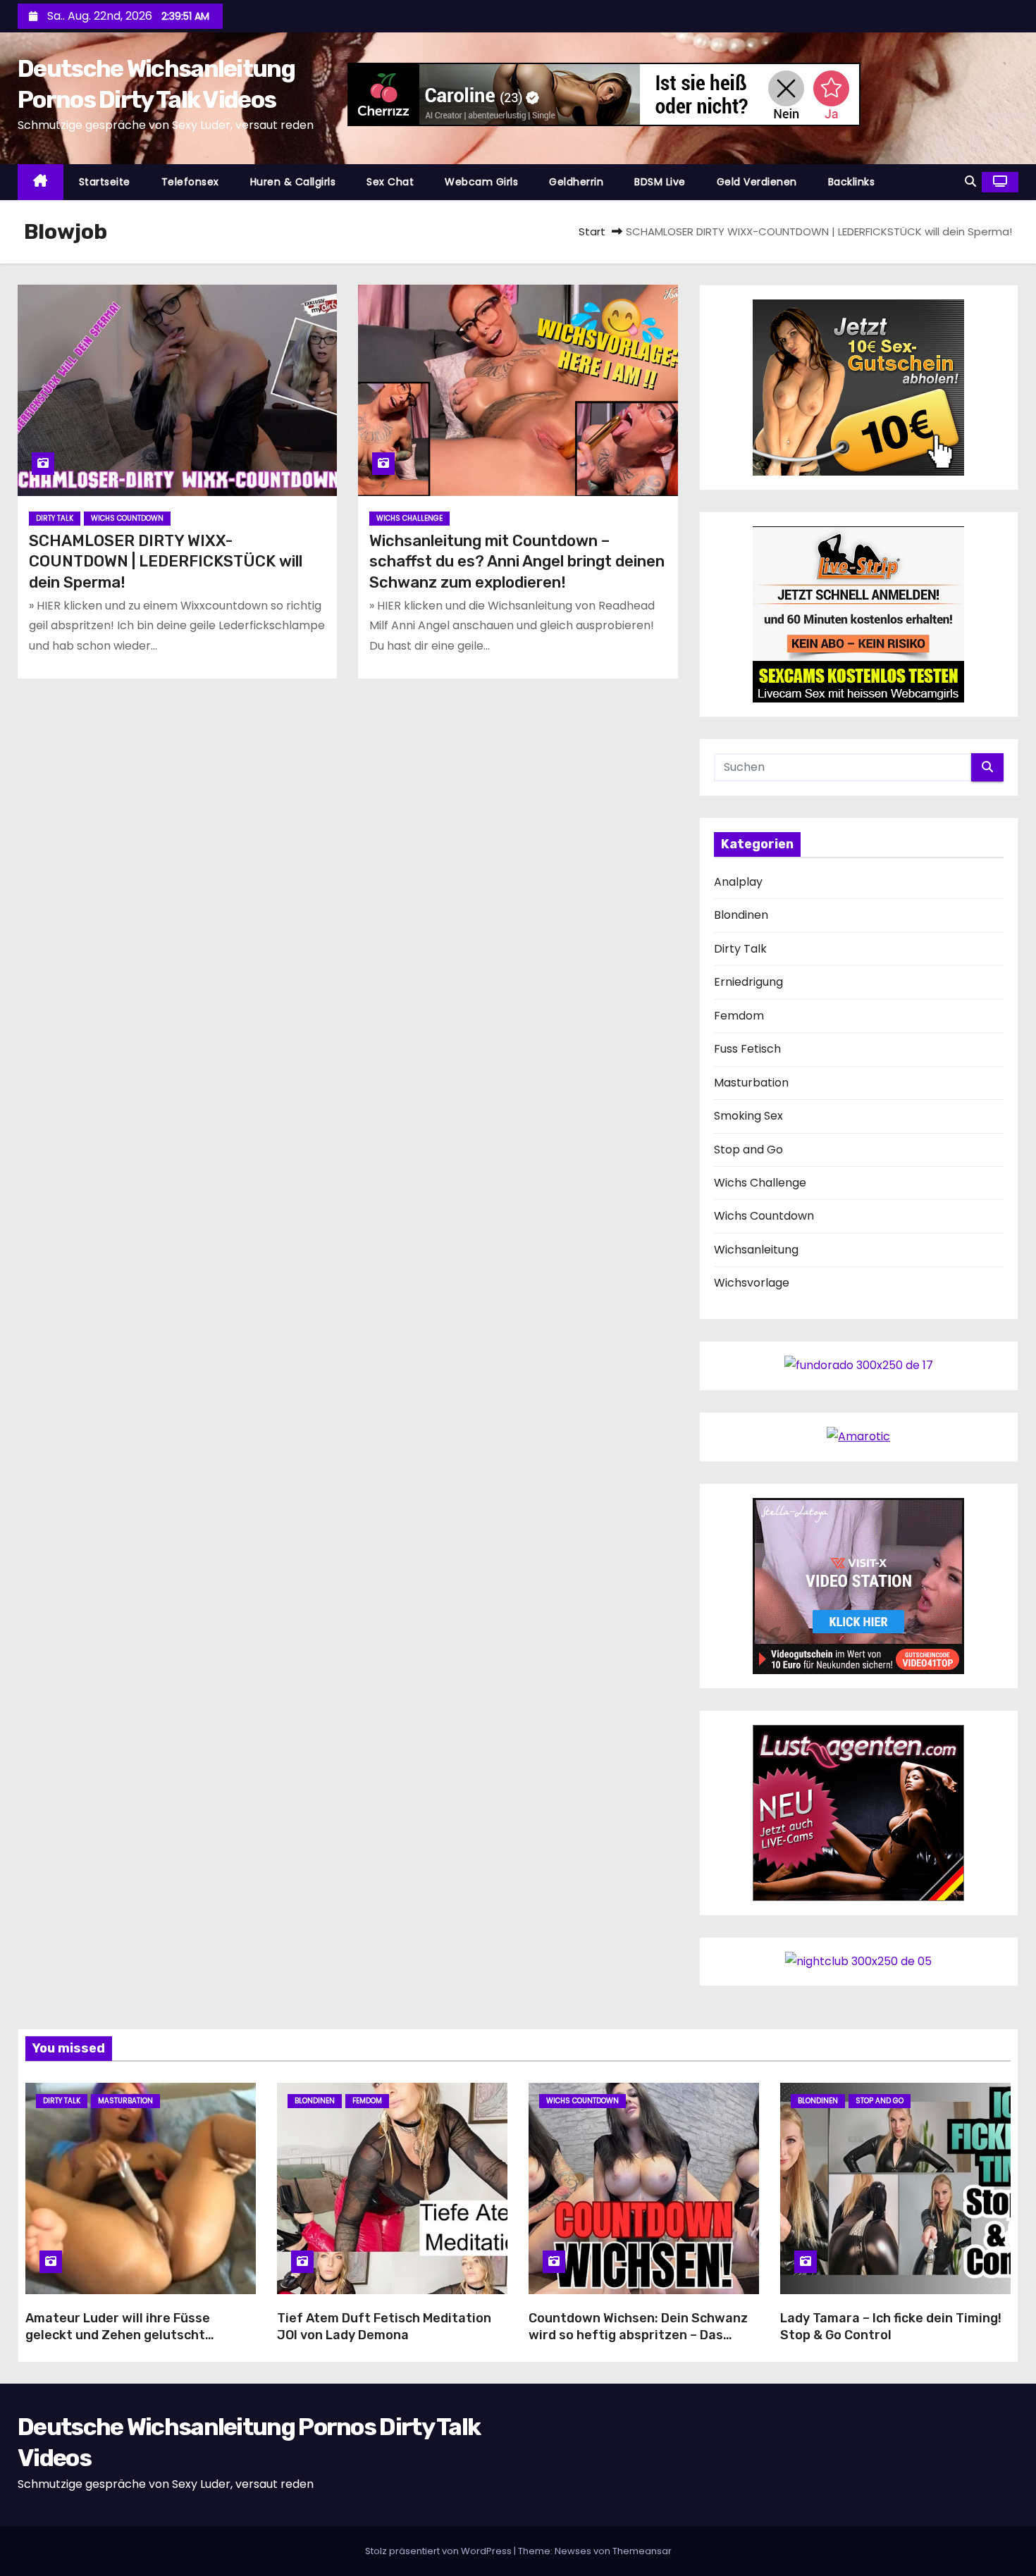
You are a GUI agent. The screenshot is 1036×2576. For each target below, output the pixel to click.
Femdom (739, 1016)
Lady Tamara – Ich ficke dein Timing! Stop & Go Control (891, 2327)
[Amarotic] (858, 1436)
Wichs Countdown (127, 518)
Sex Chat (390, 182)
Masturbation (751, 1083)
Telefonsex (190, 182)
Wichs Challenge (409, 518)
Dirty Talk (55, 518)
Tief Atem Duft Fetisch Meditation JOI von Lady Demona (384, 2327)
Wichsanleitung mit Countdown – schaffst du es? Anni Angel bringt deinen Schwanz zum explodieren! (517, 562)
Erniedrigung (748, 982)
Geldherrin (576, 182)
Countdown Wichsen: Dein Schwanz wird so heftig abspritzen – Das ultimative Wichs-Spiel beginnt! (638, 2335)
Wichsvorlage (752, 1283)
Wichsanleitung (756, 1250)
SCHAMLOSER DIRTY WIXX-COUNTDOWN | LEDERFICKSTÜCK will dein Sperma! (166, 562)
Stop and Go (748, 1150)
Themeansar (642, 2551)
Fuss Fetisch (747, 1049)
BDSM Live (660, 182)
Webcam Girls (481, 182)
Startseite (105, 182)
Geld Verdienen (757, 182)
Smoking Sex (748, 1116)
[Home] (41, 182)
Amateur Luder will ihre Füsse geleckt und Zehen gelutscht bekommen (118, 2335)
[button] (970, 181)
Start (592, 231)
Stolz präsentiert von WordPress (439, 2551)
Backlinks (852, 182)
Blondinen (741, 915)
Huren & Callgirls (293, 182)
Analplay (738, 882)
